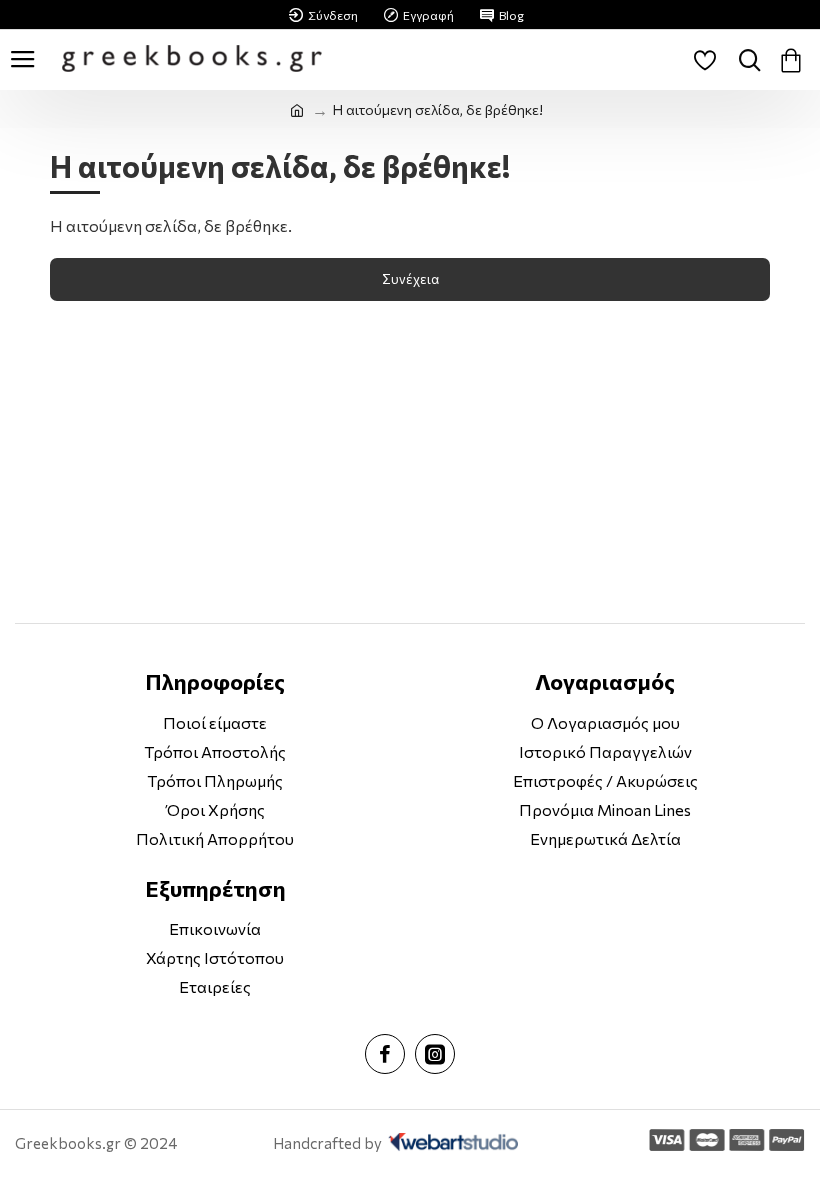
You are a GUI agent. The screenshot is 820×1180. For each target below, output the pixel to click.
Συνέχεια (410, 279)
